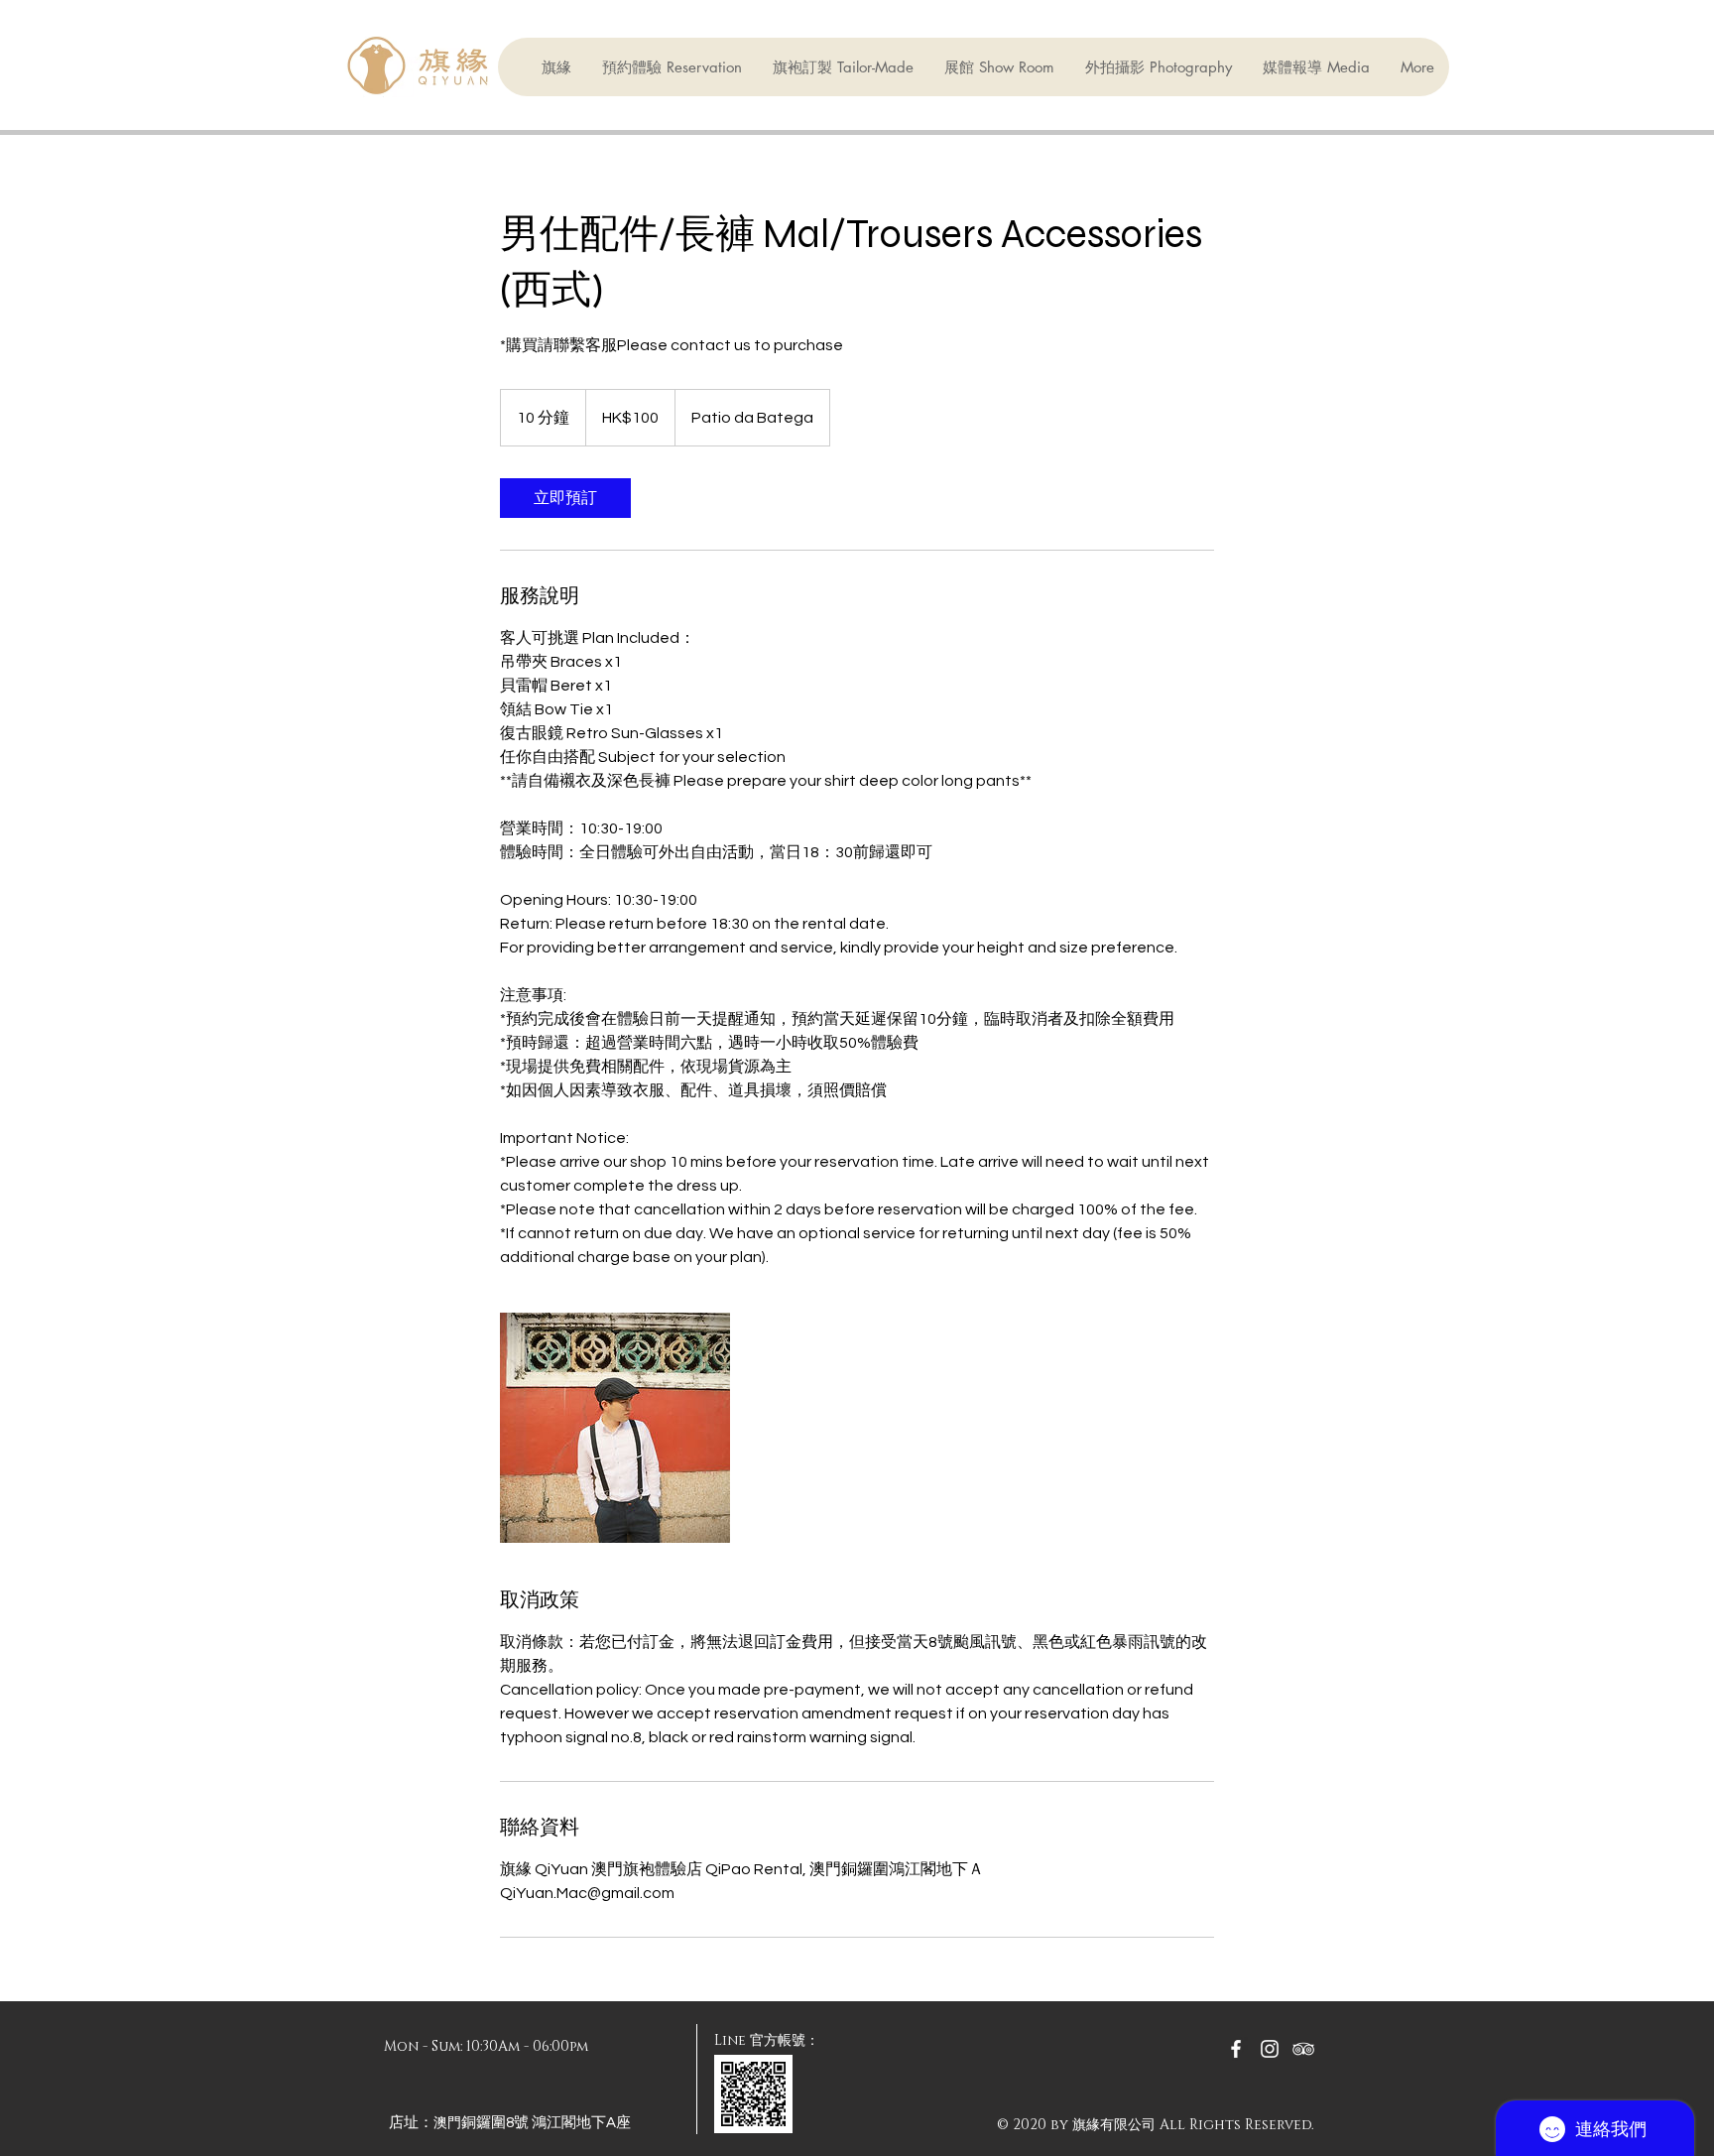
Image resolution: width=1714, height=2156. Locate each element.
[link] (565, 498)
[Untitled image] (615, 1428)
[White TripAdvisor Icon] (1303, 2049)
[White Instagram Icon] (1270, 2049)
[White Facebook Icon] (1236, 2049)
